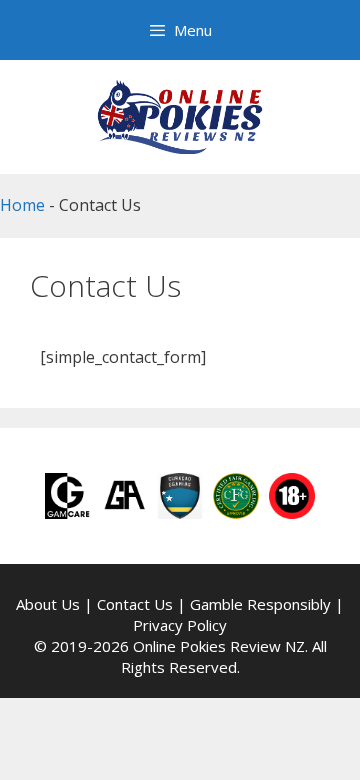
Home (22, 205)
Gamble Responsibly (260, 604)
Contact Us (135, 604)
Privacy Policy (180, 625)
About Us (48, 604)
